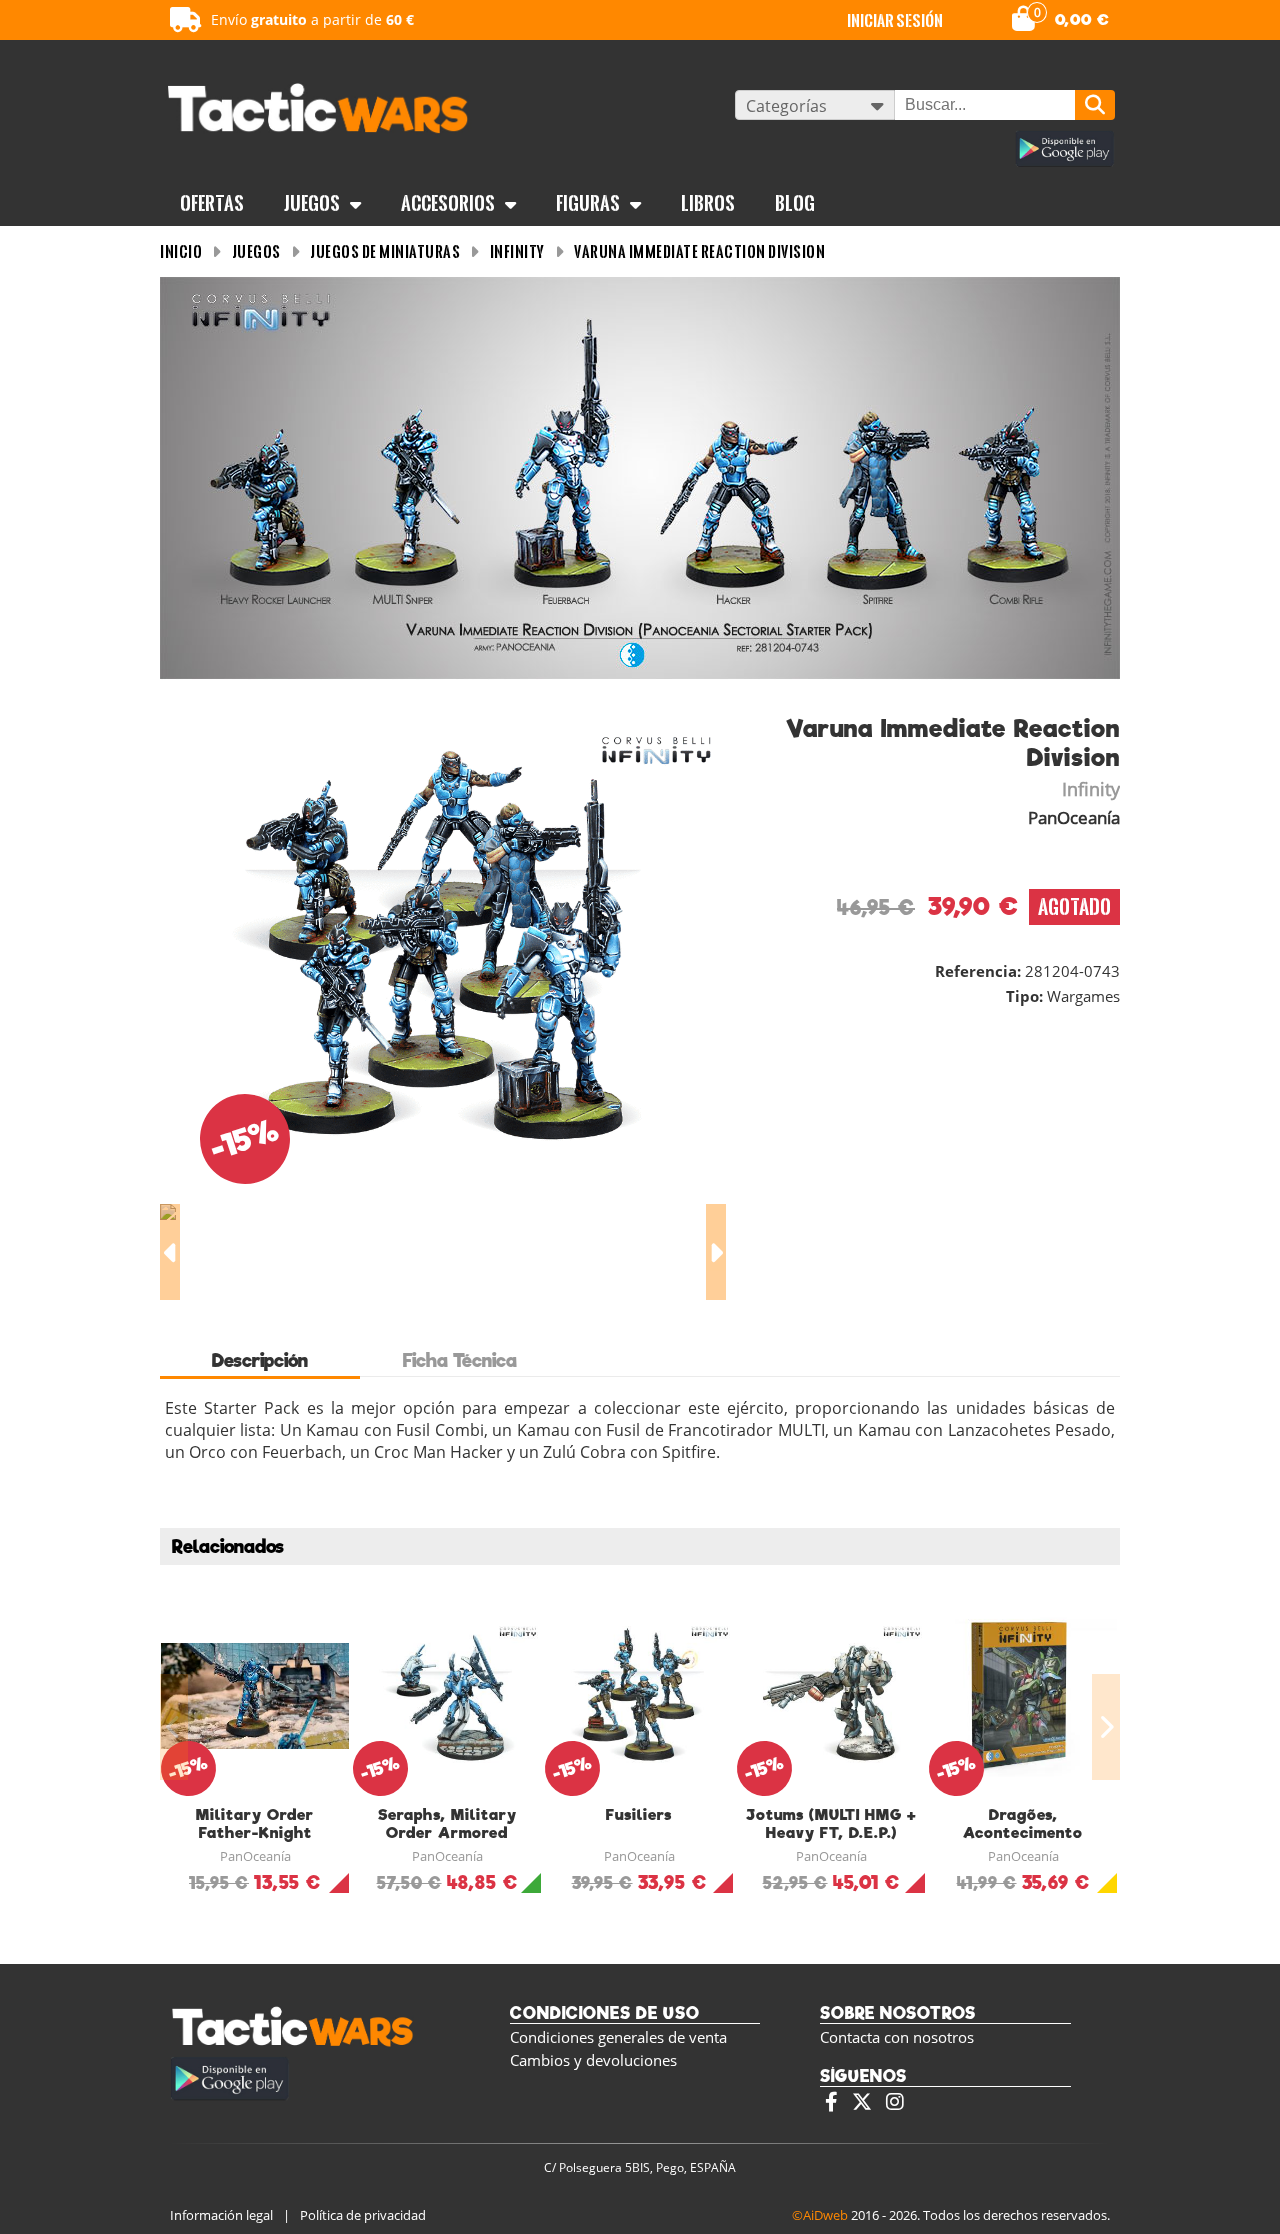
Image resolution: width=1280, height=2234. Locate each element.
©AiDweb (820, 2215)
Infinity (517, 251)
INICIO (181, 251)
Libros (708, 203)
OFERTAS (212, 203)
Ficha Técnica (460, 1360)
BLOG (795, 203)
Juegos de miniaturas (385, 251)
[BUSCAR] (1095, 105)
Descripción (260, 1360)
